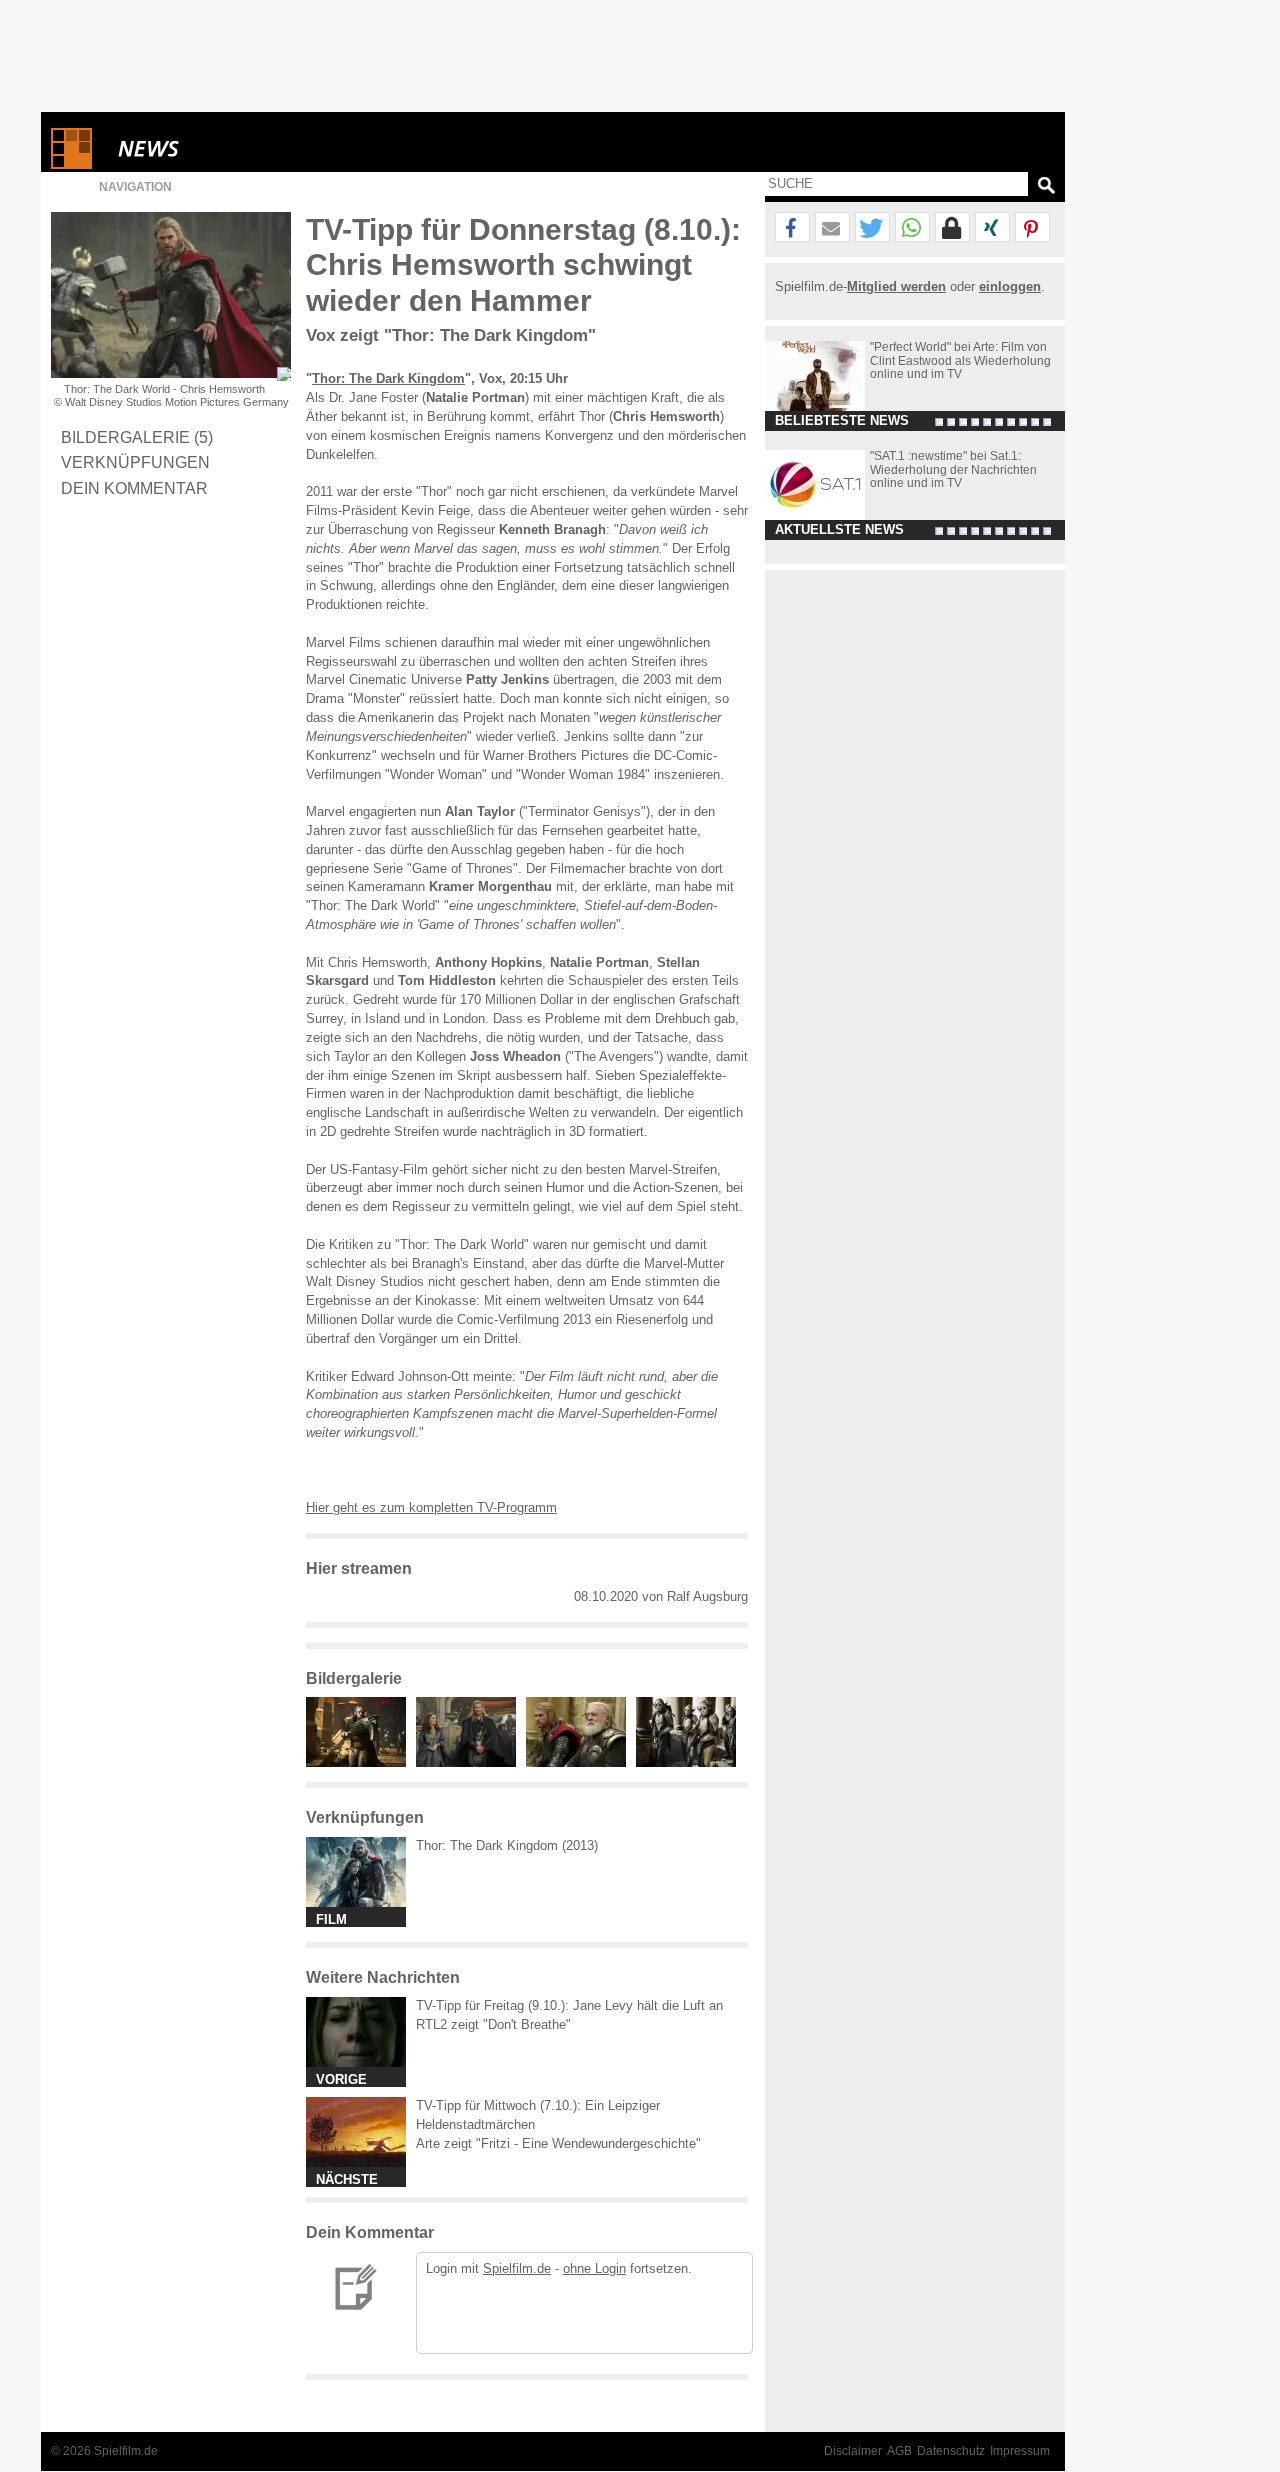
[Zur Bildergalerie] (284, 374)
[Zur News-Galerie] (361, 1762)
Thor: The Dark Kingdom (388, 378)
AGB (899, 2451)
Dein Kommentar (134, 488)
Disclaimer (853, 2451)
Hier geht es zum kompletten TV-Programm (431, 1507)
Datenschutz (951, 2451)
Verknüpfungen (135, 462)
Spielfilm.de (517, 2268)
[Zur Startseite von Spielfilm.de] (71, 164)
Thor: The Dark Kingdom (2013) (507, 1845)
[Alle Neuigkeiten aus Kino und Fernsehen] (221, 148)
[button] (792, 228)
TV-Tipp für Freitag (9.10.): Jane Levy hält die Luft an (569, 2005)
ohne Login (594, 2268)
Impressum (1020, 2451)
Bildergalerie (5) (137, 437)
